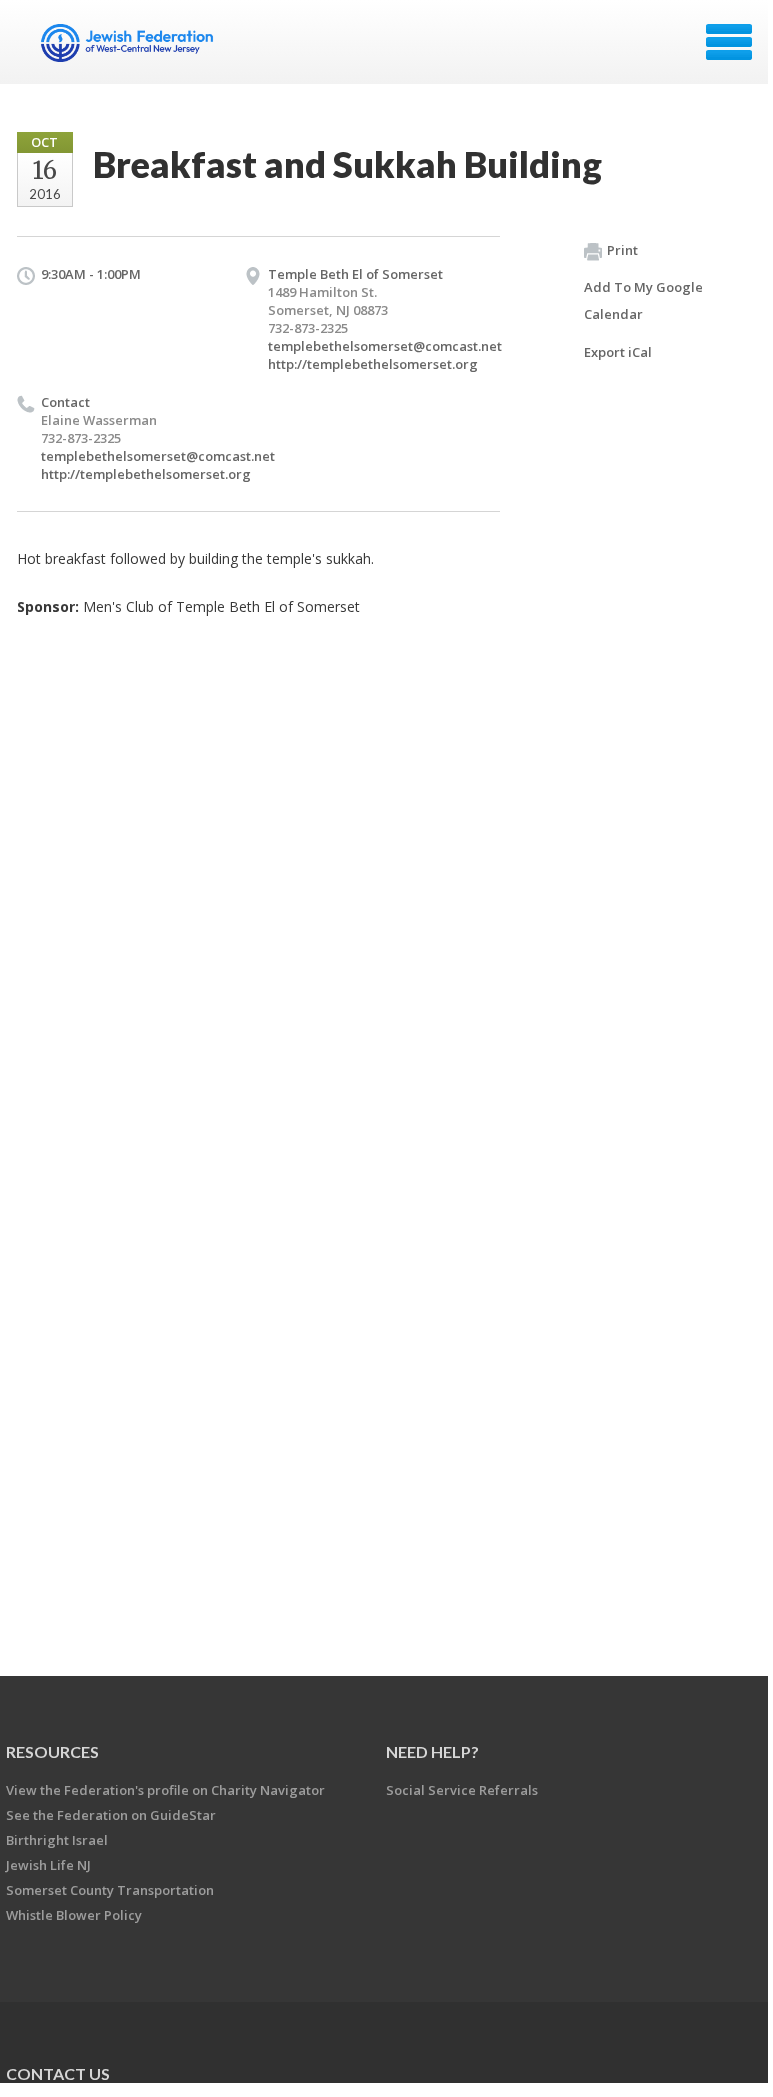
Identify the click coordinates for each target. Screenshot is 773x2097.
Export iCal (618, 352)
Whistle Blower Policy (74, 1915)
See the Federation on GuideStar (111, 1815)
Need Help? (432, 1751)
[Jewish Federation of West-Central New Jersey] (129, 49)
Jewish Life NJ (48, 1865)
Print (622, 250)
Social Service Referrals (462, 1790)
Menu (729, 42)
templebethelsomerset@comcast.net (385, 346)
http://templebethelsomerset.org (373, 364)
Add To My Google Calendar (643, 300)
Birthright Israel (57, 1840)
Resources (52, 1751)
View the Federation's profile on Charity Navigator (165, 1790)
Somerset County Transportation (110, 1890)
